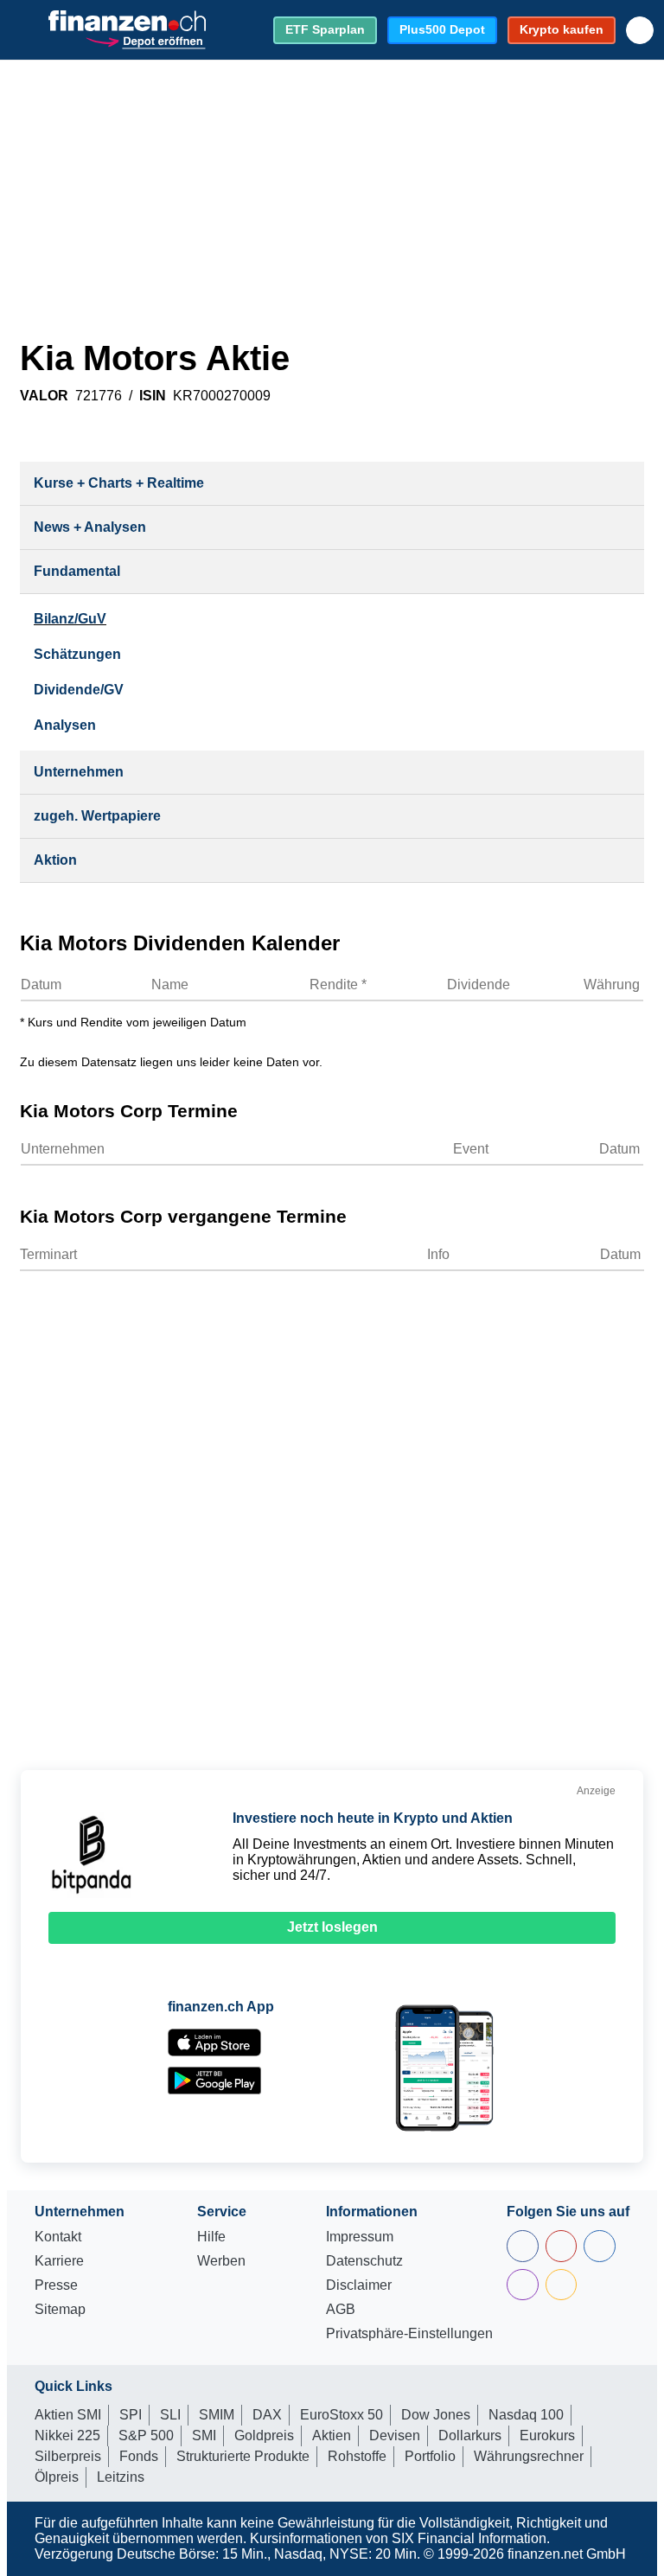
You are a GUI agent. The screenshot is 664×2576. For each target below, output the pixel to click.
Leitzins (121, 2477)
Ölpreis (57, 2477)
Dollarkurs (470, 2435)
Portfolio (430, 2456)
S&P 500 (146, 2435)
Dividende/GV (79, 690)
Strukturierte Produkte (243, 2456)
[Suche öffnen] (640, 30)
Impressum (360, 2237)
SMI (204, 2435)
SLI (170, 2415)
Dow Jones (436, 2415)
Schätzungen (77, 654)
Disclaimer (359, 2285)
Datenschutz (364, 2261)
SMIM (217, 2415)
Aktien (332, 2435)
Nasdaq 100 (526, 2415)
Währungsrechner (529, 2456)
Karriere (59, 2261)
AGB (341, 2310)
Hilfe (211, 2237)
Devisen (395, 2435)
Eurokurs (547, 2435)
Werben (221, 2261)
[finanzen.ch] (127, 21)
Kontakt (58, 2237)
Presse (56, 2285)
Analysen (65, 725)
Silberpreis (68, 2456)
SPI (131, 2415)
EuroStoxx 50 (342, 2415)
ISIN (153, 396)
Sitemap (60, 2310)
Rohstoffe (357, 2456)
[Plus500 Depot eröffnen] (145, 40)
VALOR (44, 396)
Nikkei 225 (67, 2435)
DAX (267, 2415)
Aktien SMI (68, 2415)
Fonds (139, 2456)
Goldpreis (264, 2435)
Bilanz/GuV (70, 619)
